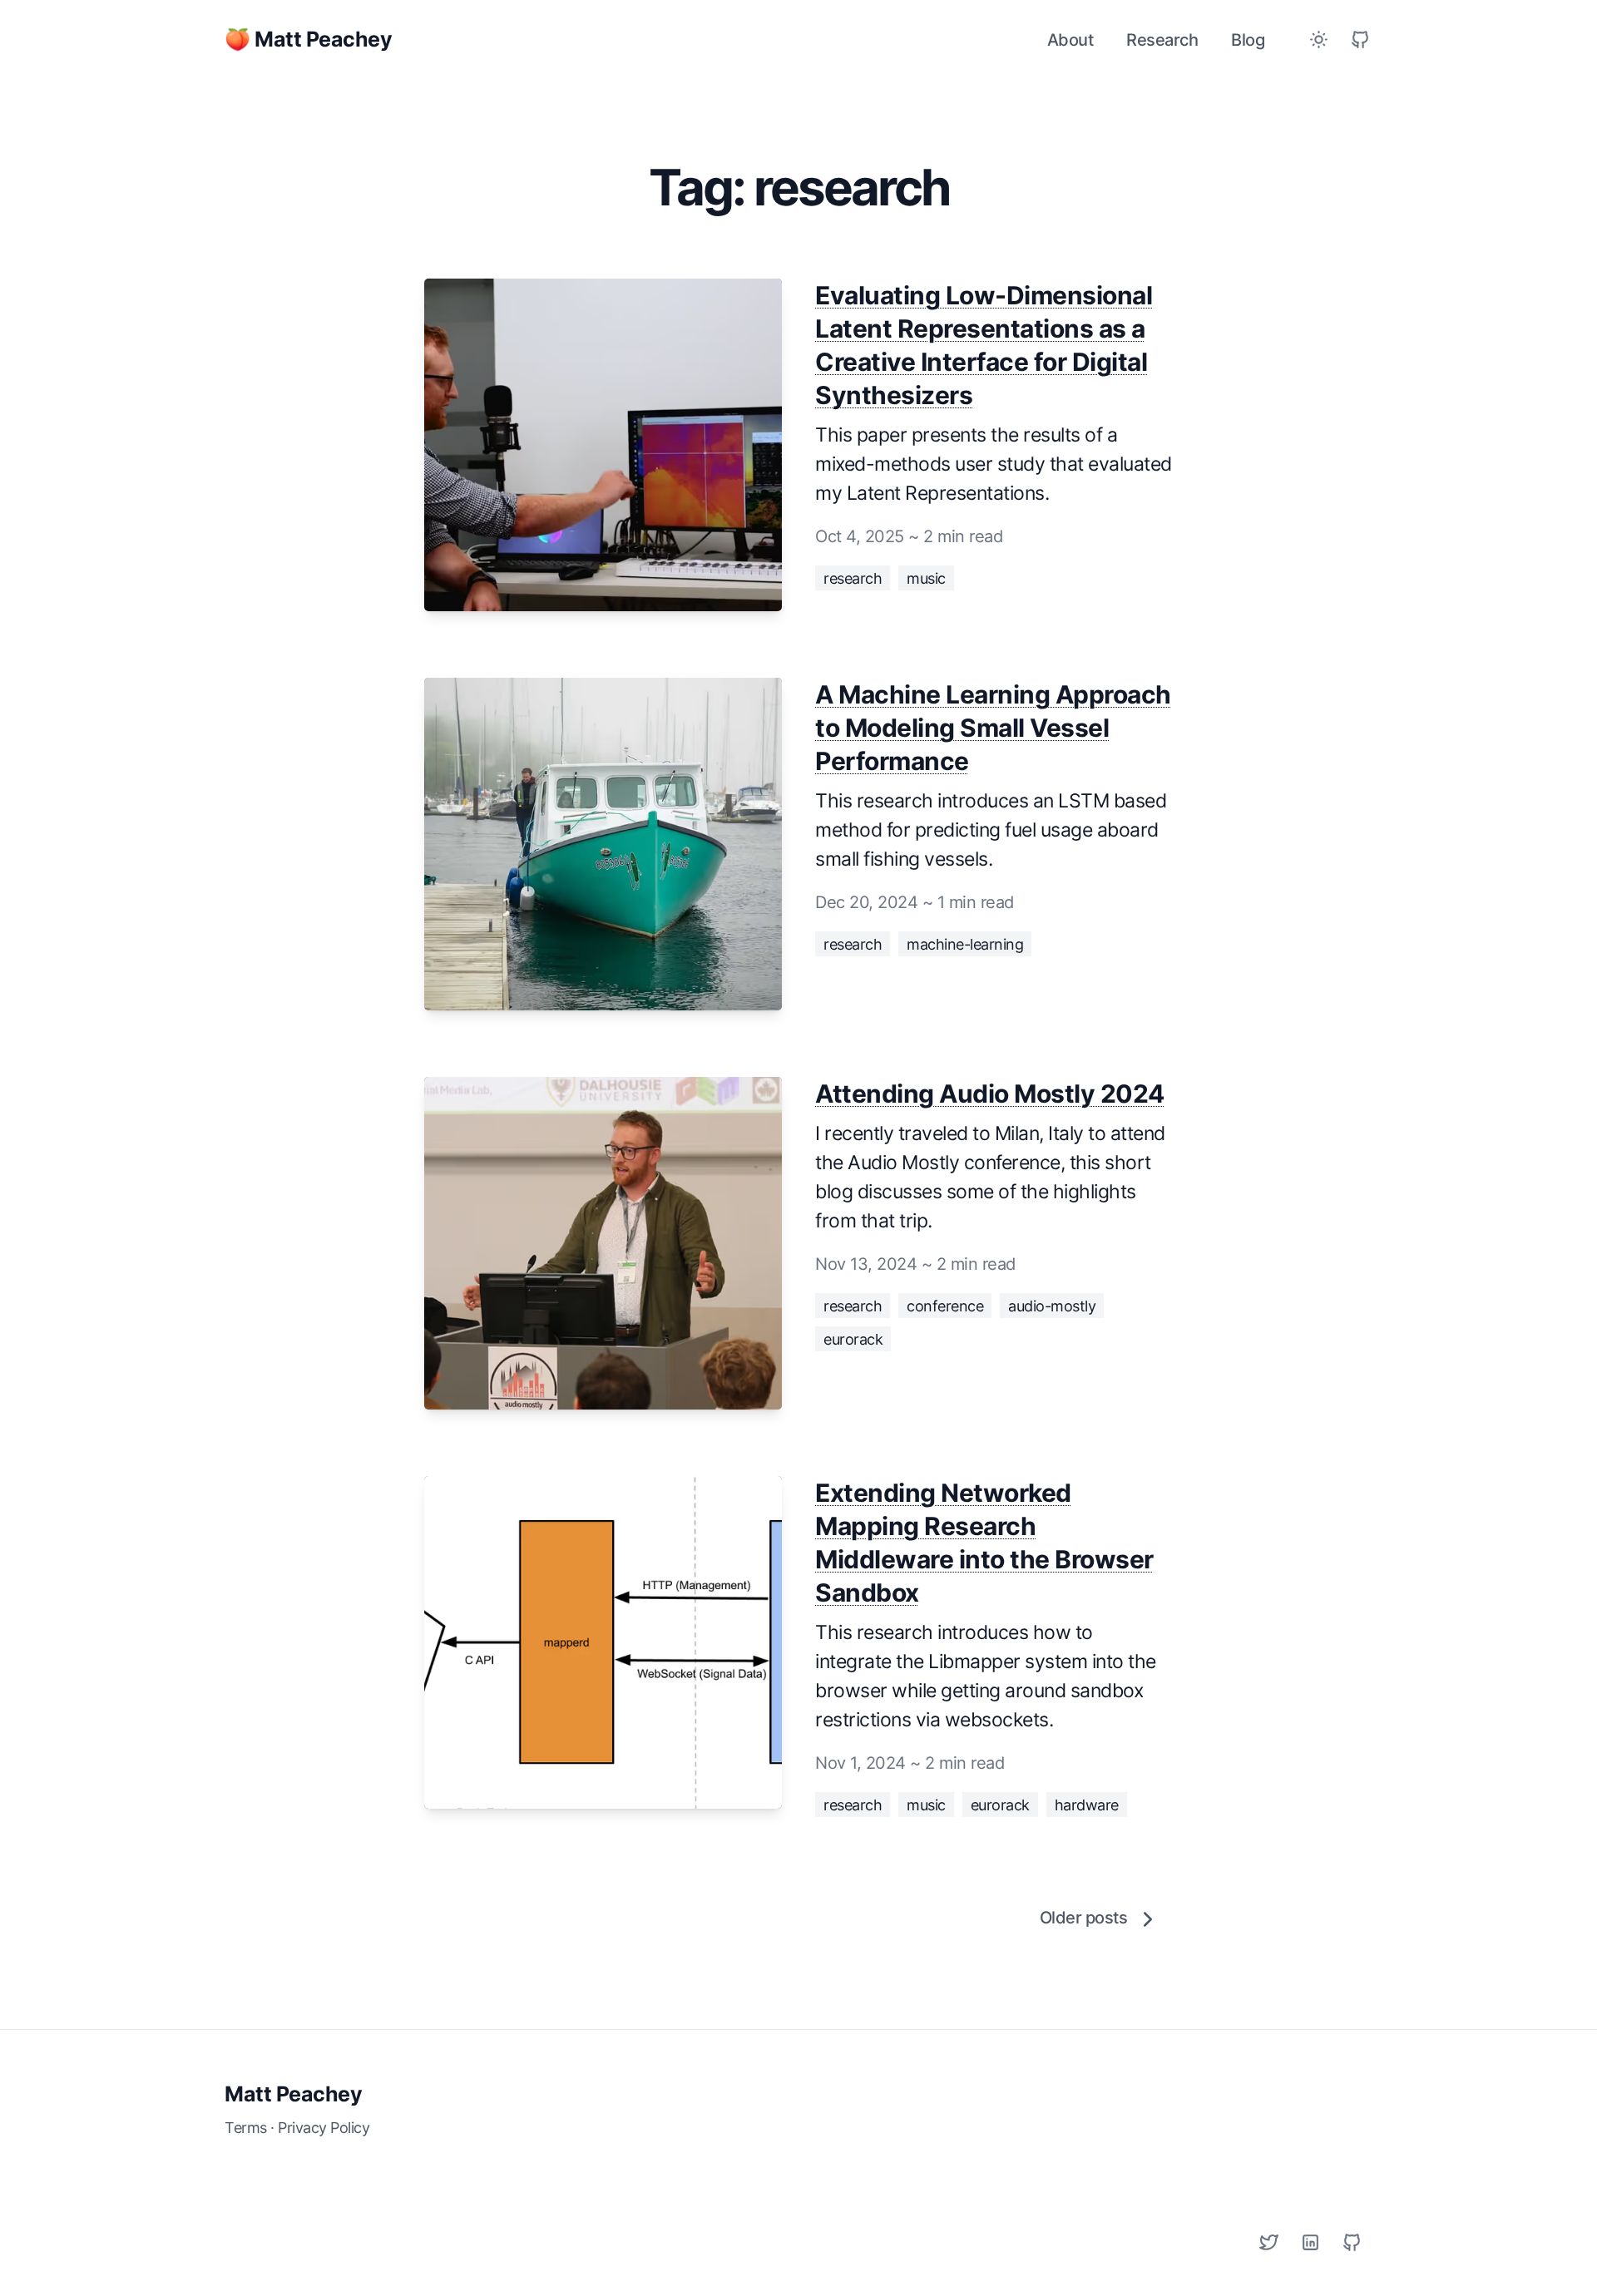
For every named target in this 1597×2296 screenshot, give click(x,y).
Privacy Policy (324, 2128)
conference (945, 1306)
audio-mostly (1052, 1306)
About (1070, 40)
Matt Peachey (293, 2094)
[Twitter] (1268, 2242)
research (853, 578)
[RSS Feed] (1360, 40)
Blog (1248, 40)
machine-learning (965, 944)
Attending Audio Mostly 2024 (990, 1094)
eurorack (853, 1339)
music (926, 578)
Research (1162, 40)
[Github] (1352, 2242)
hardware (1087, 1805)
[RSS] (1310, 2242)
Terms (246, 2128)
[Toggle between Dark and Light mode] (1318, 40)
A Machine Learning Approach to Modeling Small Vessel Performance (993, 728)
